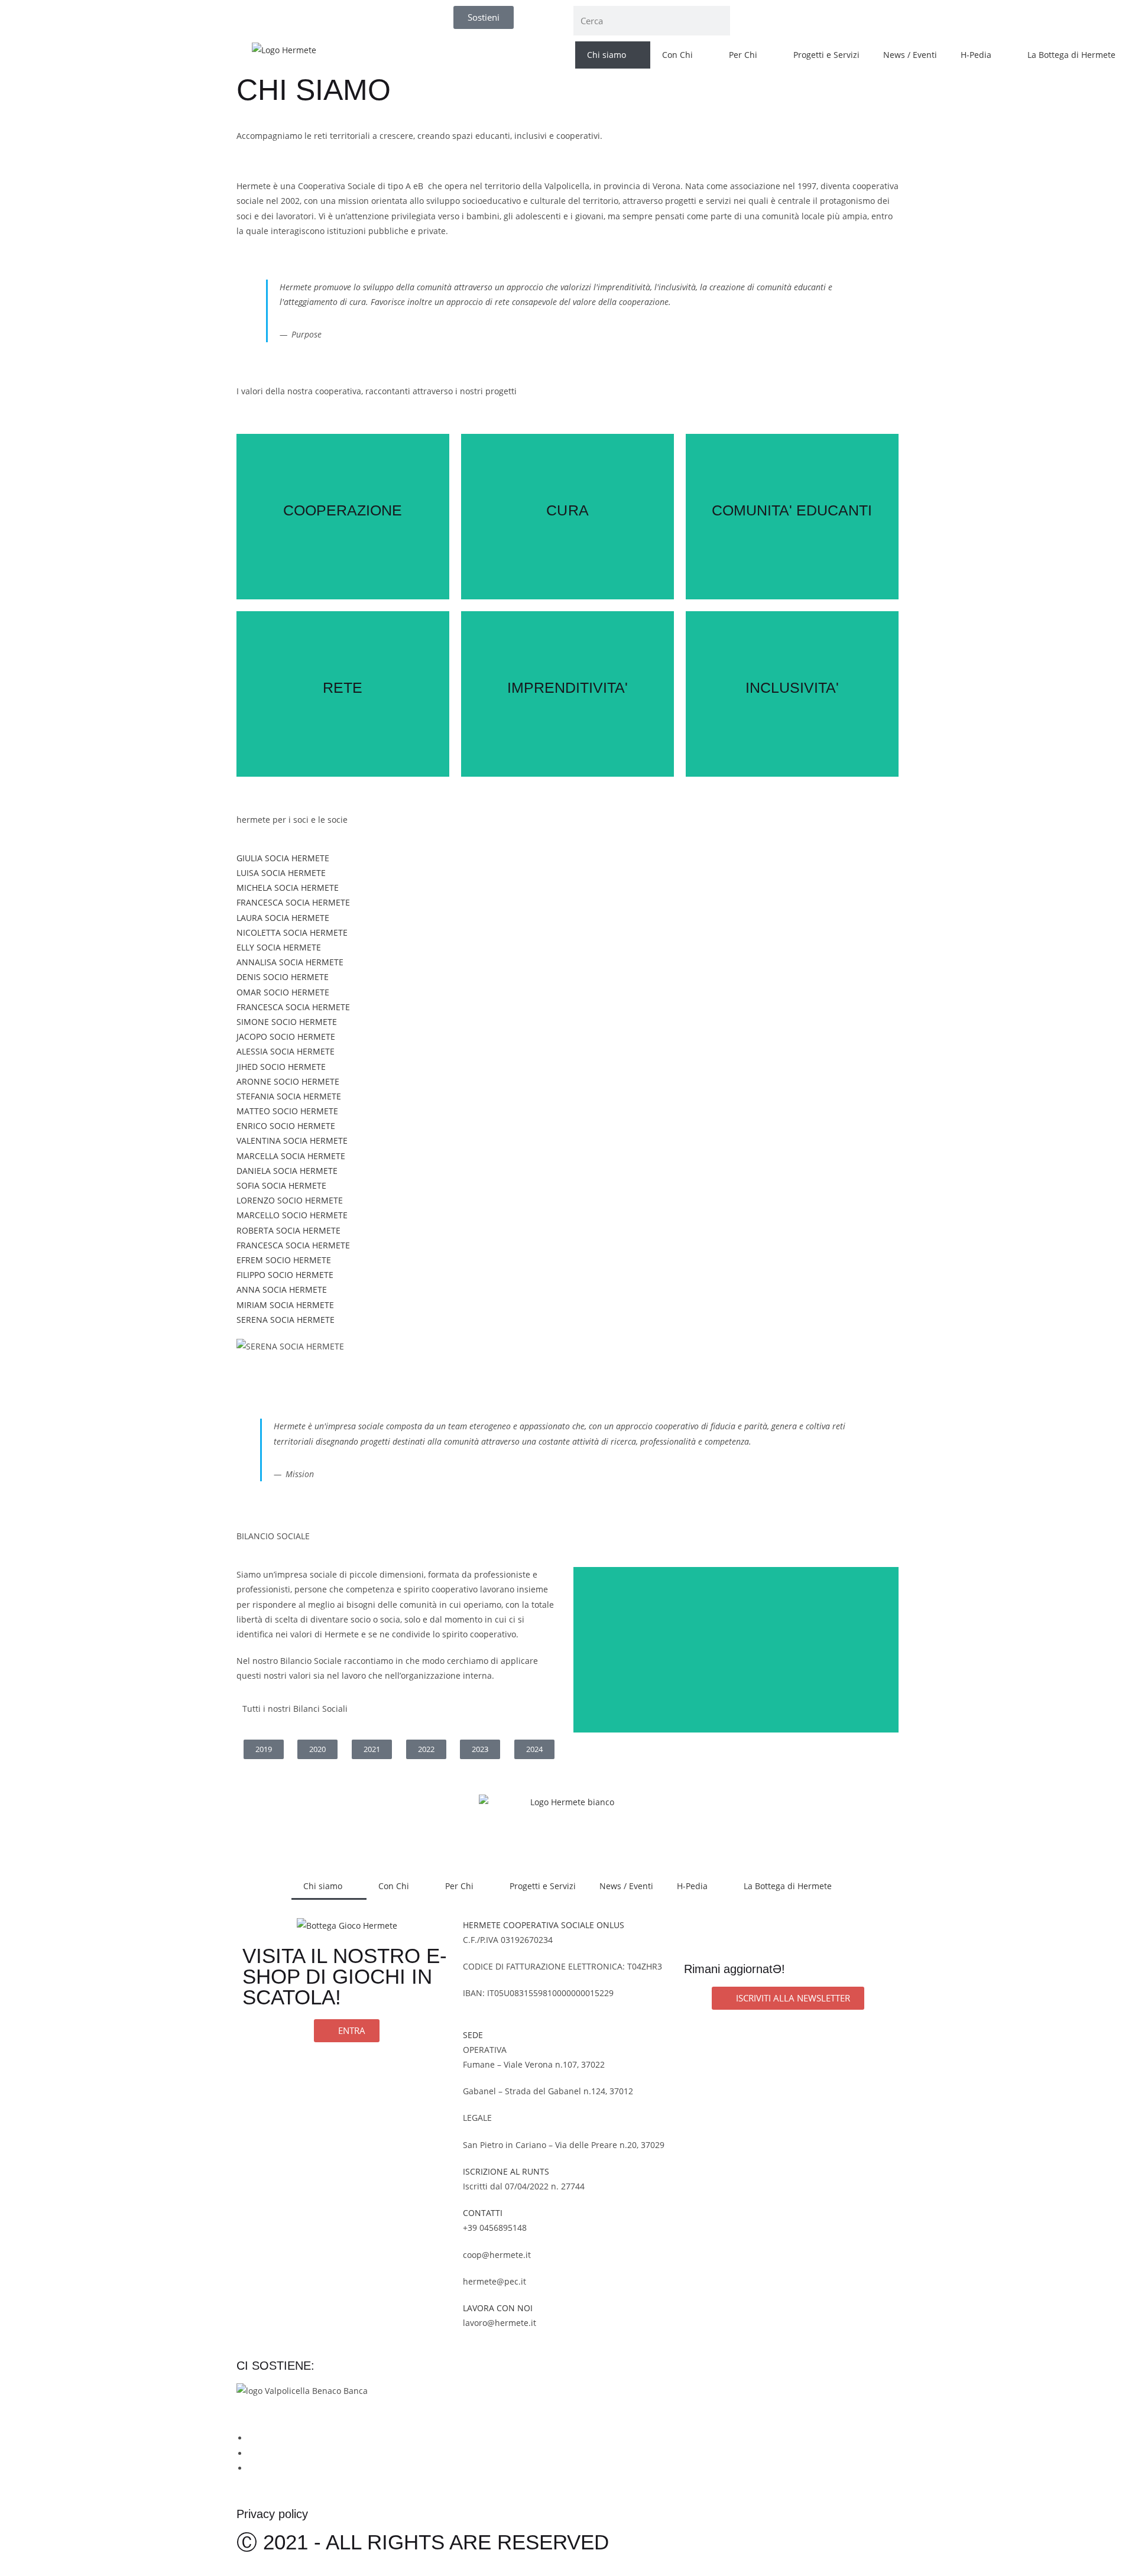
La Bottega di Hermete (1071, 55)
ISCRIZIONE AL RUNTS (506, 2171)
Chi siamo (607, 55)
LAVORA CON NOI (498, 2308)
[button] (567, 1361)
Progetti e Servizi (826, 55)
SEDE (473, 2035)
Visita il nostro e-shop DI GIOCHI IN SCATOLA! (345, 1976)
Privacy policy (272, 2514)
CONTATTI (483, 2213)
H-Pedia (976, 55)
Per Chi (743, 55)
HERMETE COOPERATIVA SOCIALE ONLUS (544, 1925)
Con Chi (677, 55)
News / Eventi (910, 55)
